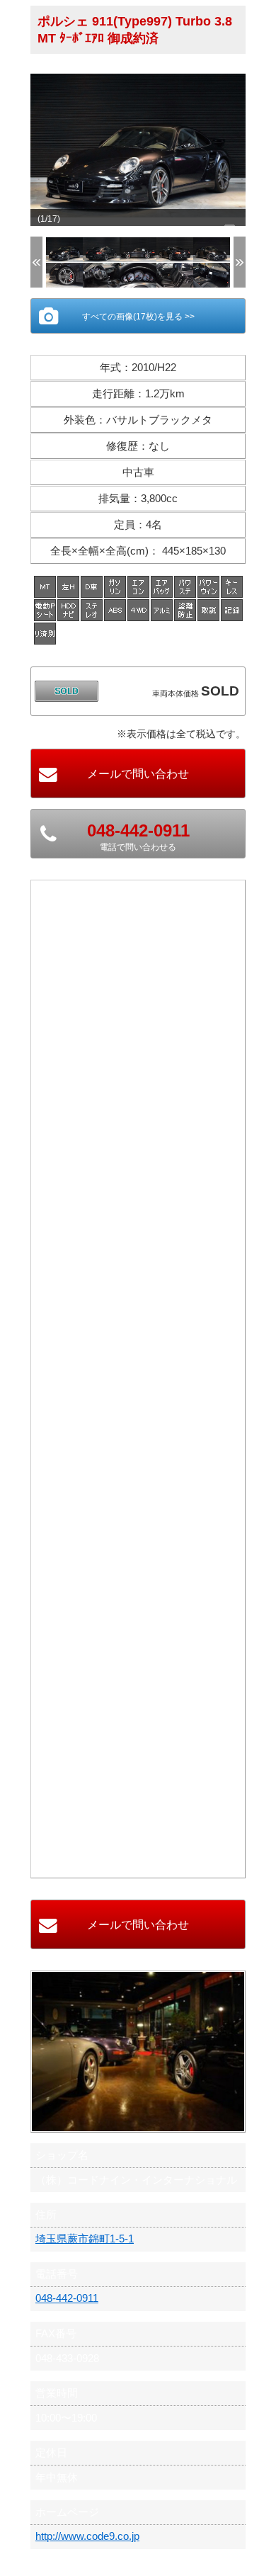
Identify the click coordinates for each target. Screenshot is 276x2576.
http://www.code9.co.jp (87, 2536)
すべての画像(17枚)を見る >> (138, 317)
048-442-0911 (67, 2298)
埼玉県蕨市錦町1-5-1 (85, 2239)
